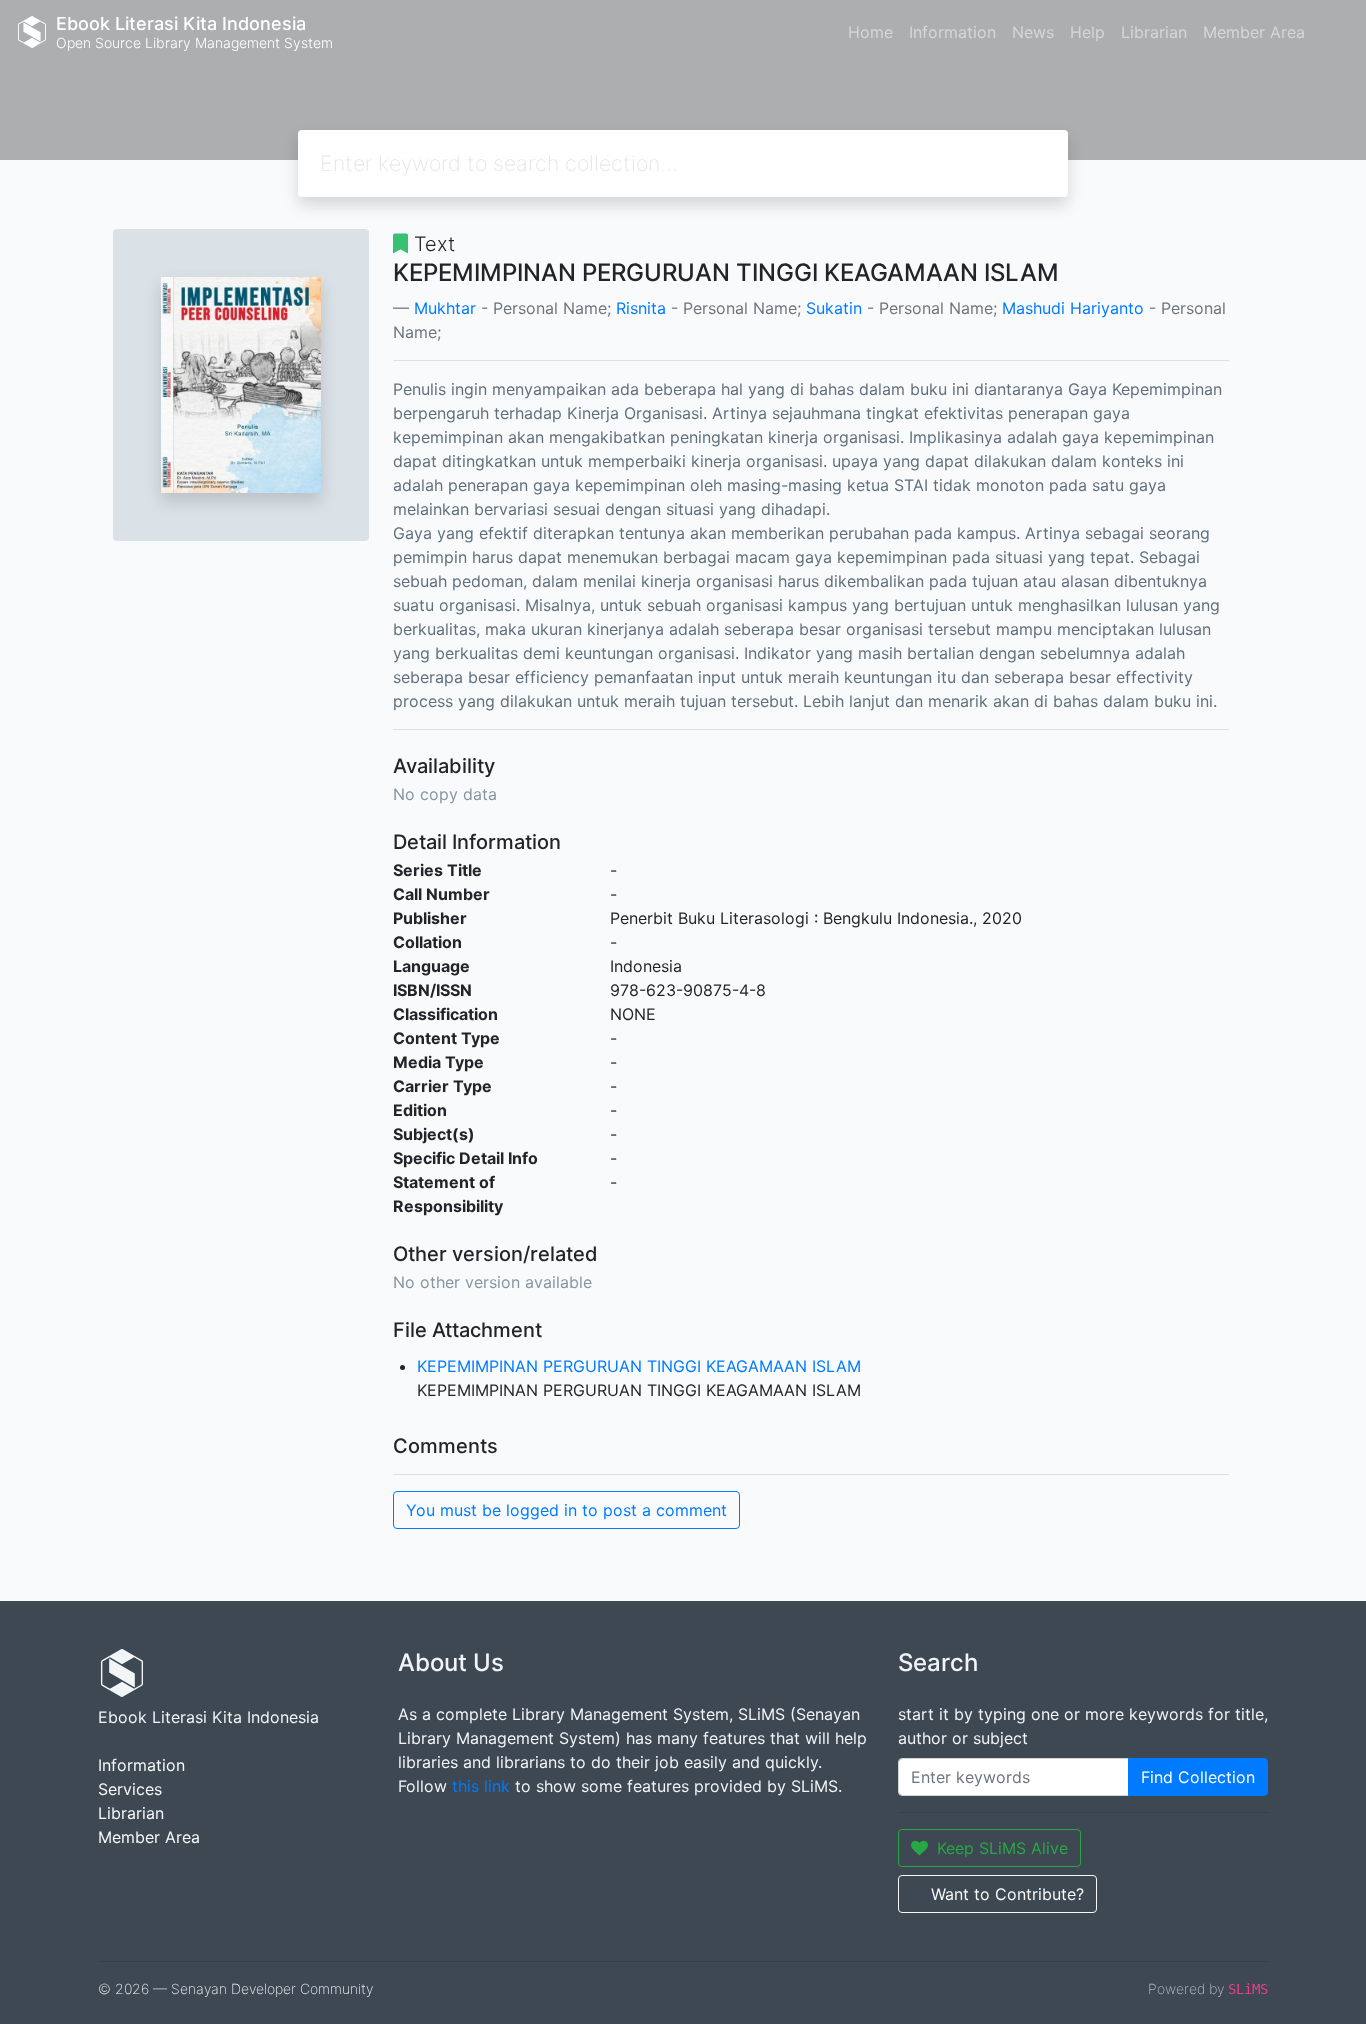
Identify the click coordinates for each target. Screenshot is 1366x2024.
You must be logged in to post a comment (566, 1510)
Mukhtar (445, 308)
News (1033, 32)
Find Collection (1198, 1777)
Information (952, 32)
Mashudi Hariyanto (1073, 308)
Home (870, 32)
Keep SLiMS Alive (1002, 1848)
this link (481, 1786)
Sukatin (834, 308)
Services (130, 1789)
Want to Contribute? (1007, 1894)
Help (1087, 32)
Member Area (1254, 32)
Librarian (1154, 32)
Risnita (641, 308)
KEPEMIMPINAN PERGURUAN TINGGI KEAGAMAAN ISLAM (639, 1366)
